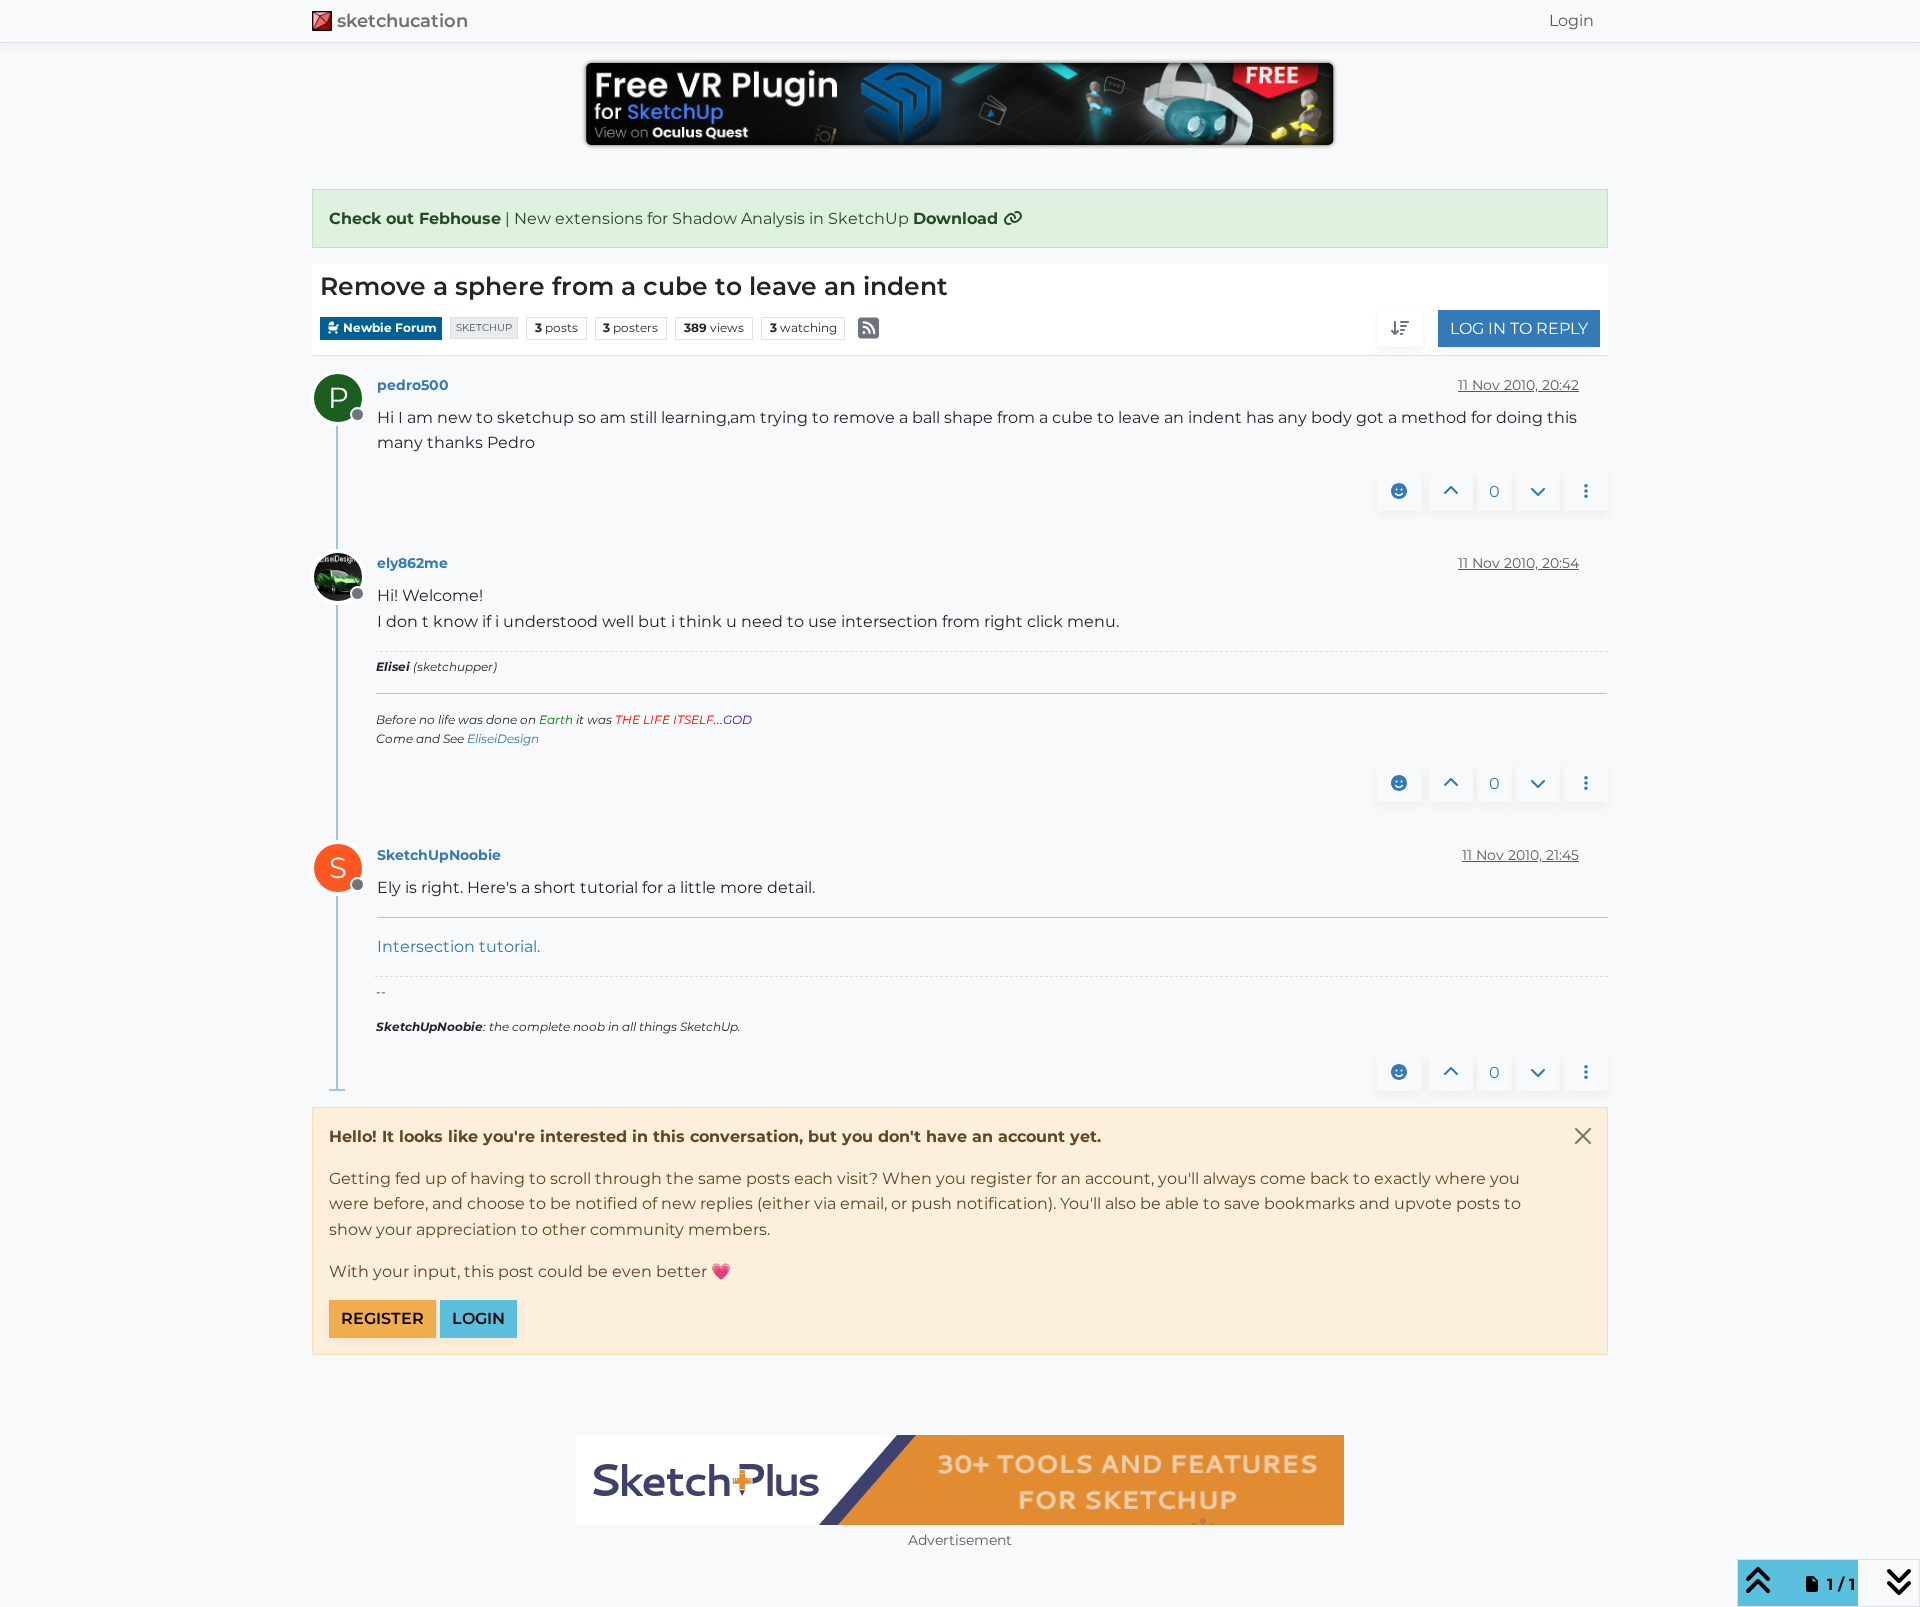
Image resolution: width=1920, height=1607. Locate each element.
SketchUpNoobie (439, 855)
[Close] (1583, 1136)
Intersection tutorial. (458, 946)
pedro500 (413, 385)
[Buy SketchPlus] (960, 1480)
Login (478, 1318)
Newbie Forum (388, 327)
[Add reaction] (1399, 492)
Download (958, 218)
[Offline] (345, 575)
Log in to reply (1519, 328)
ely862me (412, 563)
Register (382, 1318)
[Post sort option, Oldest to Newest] (1400, 329)
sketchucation (402, 20)
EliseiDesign (503, 738)
